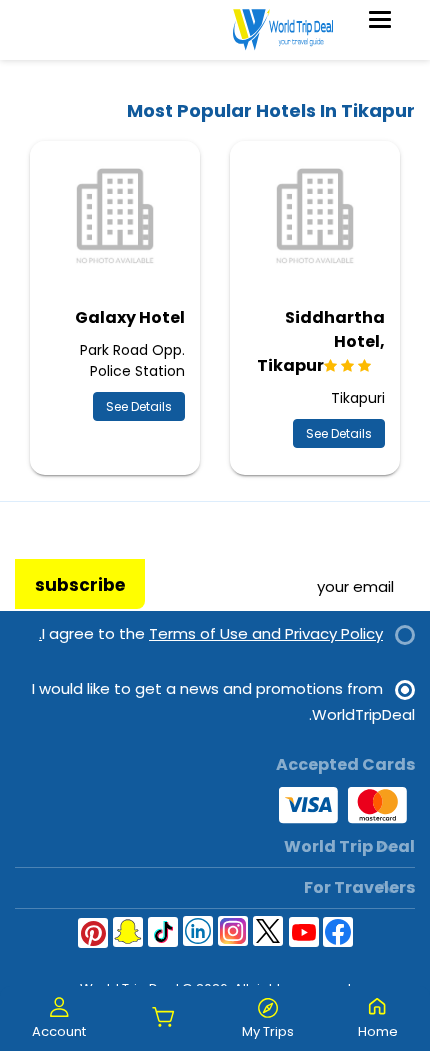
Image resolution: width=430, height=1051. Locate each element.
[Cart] (164, 1018)
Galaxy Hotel (130, 317)
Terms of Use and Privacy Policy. (211, 633)
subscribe (80, 585)
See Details (339, 433)
